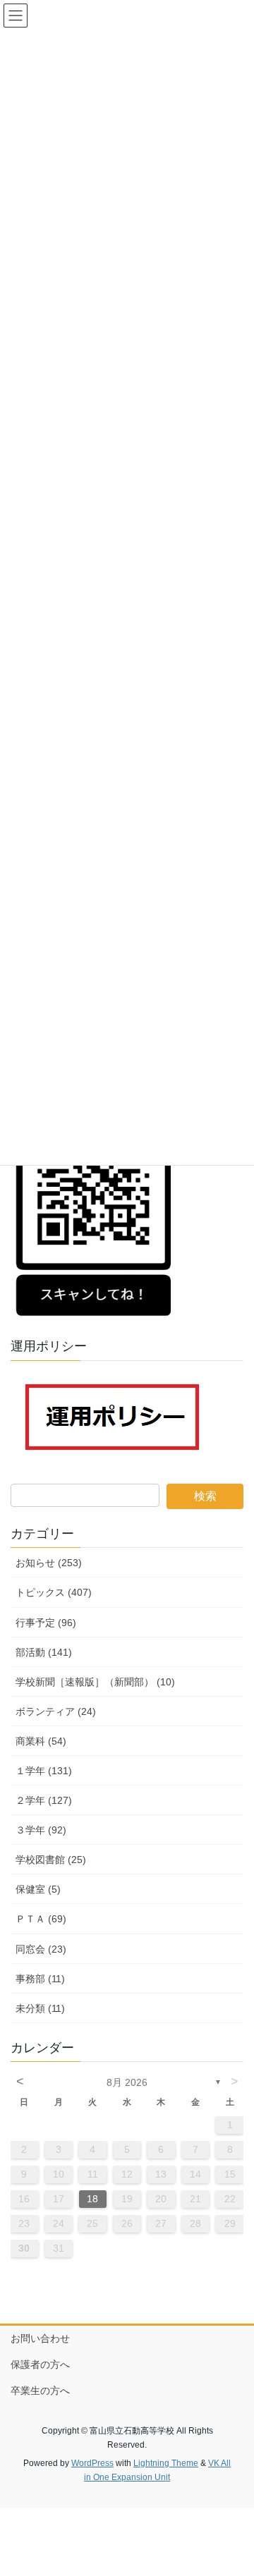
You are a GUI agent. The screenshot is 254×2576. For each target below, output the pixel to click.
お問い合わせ (40, 2338)
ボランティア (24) (56, 1711)
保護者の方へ (40, 2364)
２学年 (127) (44, 1800)
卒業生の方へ (40, 2391)
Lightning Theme (166, 2463)
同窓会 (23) (41, 1949)
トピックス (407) (54, 1592)
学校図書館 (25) (51, 1860)
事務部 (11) (40, 1979)
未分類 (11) (40, 2008)
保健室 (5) (38, 1889)
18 (92, 2199)
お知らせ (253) (49, 1563)
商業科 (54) (41, 1741)
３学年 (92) (41, 1830)
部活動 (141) (44, 1652)
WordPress (92, 2463)
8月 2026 (127, 2082)
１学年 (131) (44, 1771)
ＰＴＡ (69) (41, 1919)
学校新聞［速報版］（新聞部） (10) (95, 1682)
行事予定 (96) (46, 1623)
